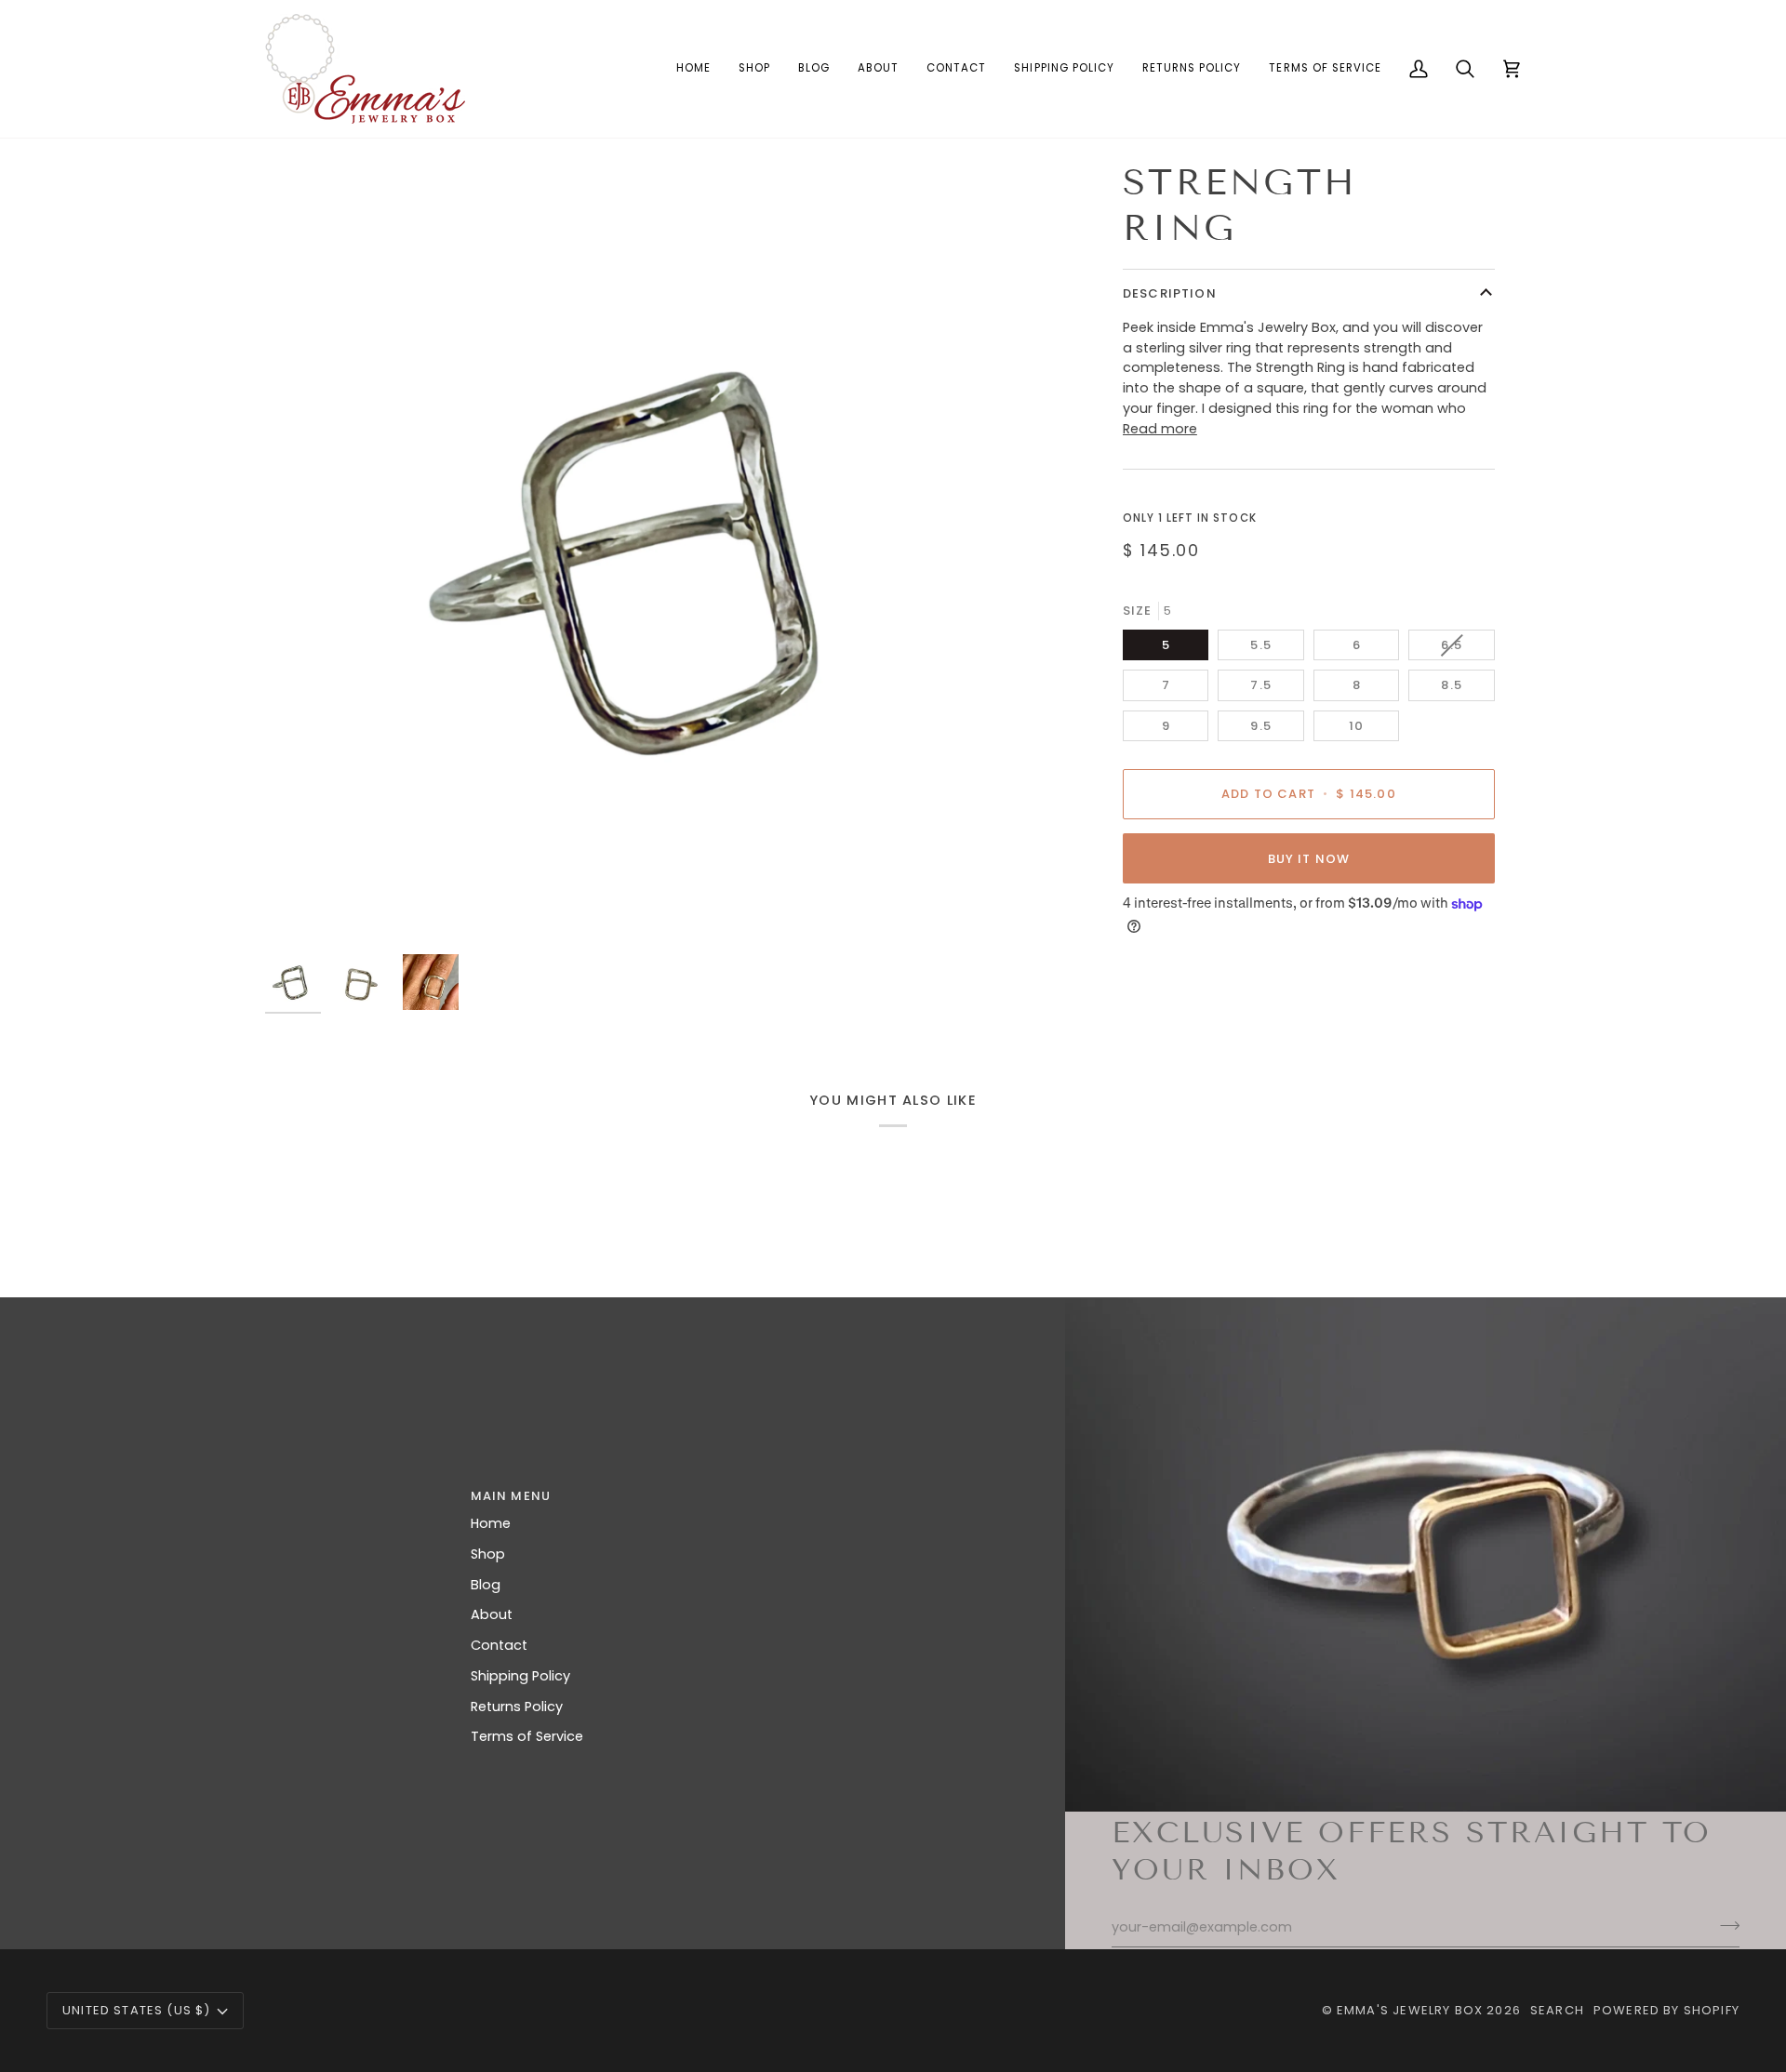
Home (491, 1523)
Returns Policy (517, 1707)
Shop (488, 1554)
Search (1557, 2010)
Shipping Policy (520, 1676)
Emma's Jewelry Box (1410, 2010)
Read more (1160, 429)
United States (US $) (136, 2010)
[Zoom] (300, 910)
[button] (754, 69)
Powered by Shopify (1666, 2010)
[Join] (1724, 1925)
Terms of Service (527, 1736)
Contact (499, 1645)
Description (1170, 293)
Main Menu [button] (511, 1496)
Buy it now (1309, 859)
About (492, 1614)
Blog (486, 1585)
